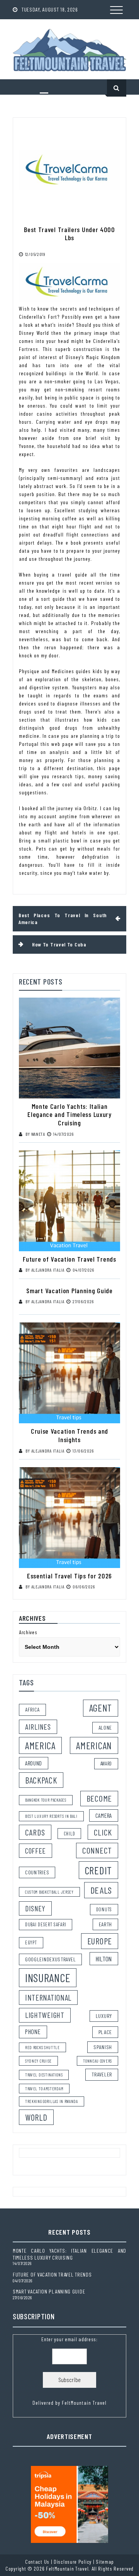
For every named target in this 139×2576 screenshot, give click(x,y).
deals (101, 1890)
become (99, 1798)
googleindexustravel (50, 1959)
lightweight (45, 2015)
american (94, 1745)
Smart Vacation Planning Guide (69, 1291)
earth (106, 1924)
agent (101, 1708)
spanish (103, 2047)
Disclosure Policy (73, 2562)
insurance (48, 1978)
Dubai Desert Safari (46, 1924)
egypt (31, 1942)
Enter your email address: (69, 2371)
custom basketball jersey (49, 1892)
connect (97, 1850)
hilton (104, 1959)
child (69, 1834)
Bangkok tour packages (46, 1800)
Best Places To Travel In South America (63, 919)
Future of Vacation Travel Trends (69, 1259)
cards (35, 1832)
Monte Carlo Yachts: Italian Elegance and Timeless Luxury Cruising (69, 1114)
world (36, 2117)
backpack (41, 1780)
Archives (28, 1632)
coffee (36, 1851)
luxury (104, 2016)
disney (35, 1908)
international (48, 1998)
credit (98, 1870)
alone (105, 1728)
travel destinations (44, 2075)
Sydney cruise (38, 2061)
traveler (102, 2074)
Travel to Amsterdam (44, 2089)
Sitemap (105, 2562)
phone (33, 2032)
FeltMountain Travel (84, 2403)
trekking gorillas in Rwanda (52, 2101)
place (105, 2032)
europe (100, 1941)
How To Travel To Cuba (59, 944)
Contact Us (37, 2562)
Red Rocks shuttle (42, 2047)
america (40, 1745)
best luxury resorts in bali (51, 1816)
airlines (38, 1727)
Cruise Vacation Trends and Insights (69, 1435)
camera (104, 1815)
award (106, 1764)
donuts (104, 1909)
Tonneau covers (97, 2061)
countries (37, 1872)
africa (32, 1709)
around (34, 1763)
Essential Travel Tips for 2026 (69, 1576)
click (103, 1832)
